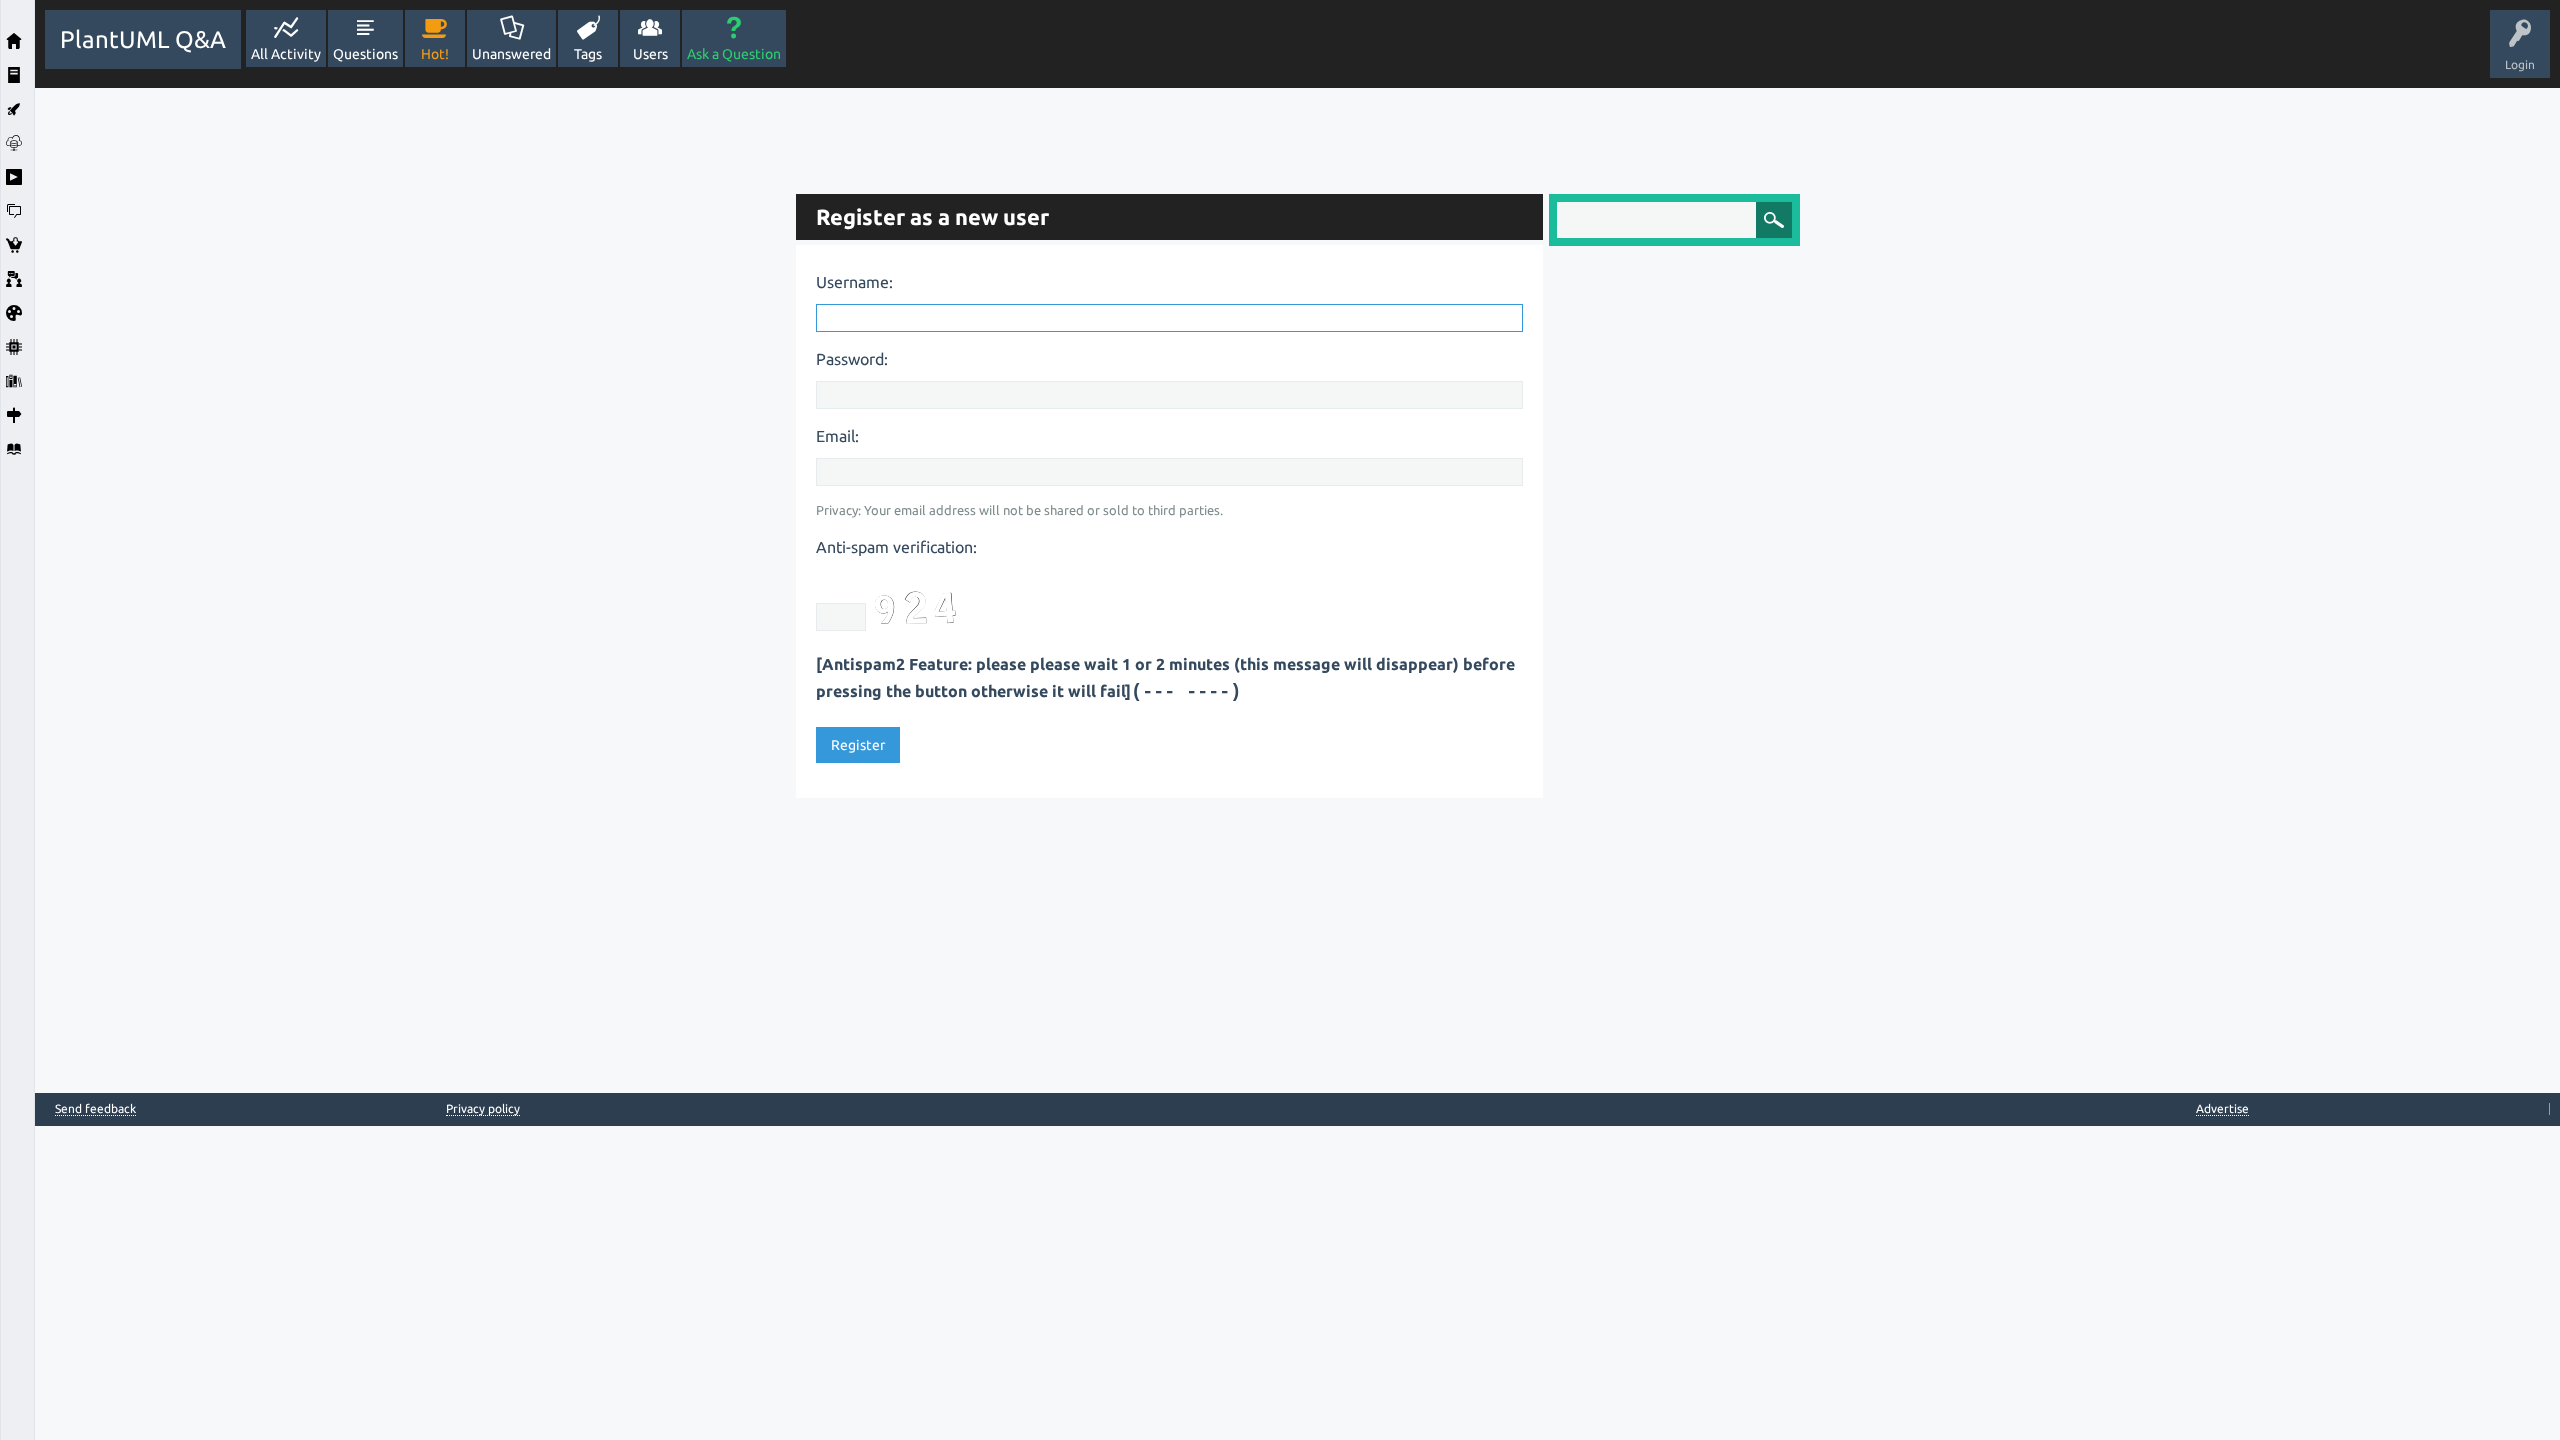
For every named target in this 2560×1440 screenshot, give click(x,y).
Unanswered (511, 54)
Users (650, 54)
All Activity (286, 54)
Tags (588, 54)
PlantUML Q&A (143, 39)
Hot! (435, 54)
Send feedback (95, 1109)
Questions (365, 54)
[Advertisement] (410, 388)
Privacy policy (483, 1108)
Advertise (2222, 1108)
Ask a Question (734, 54)
